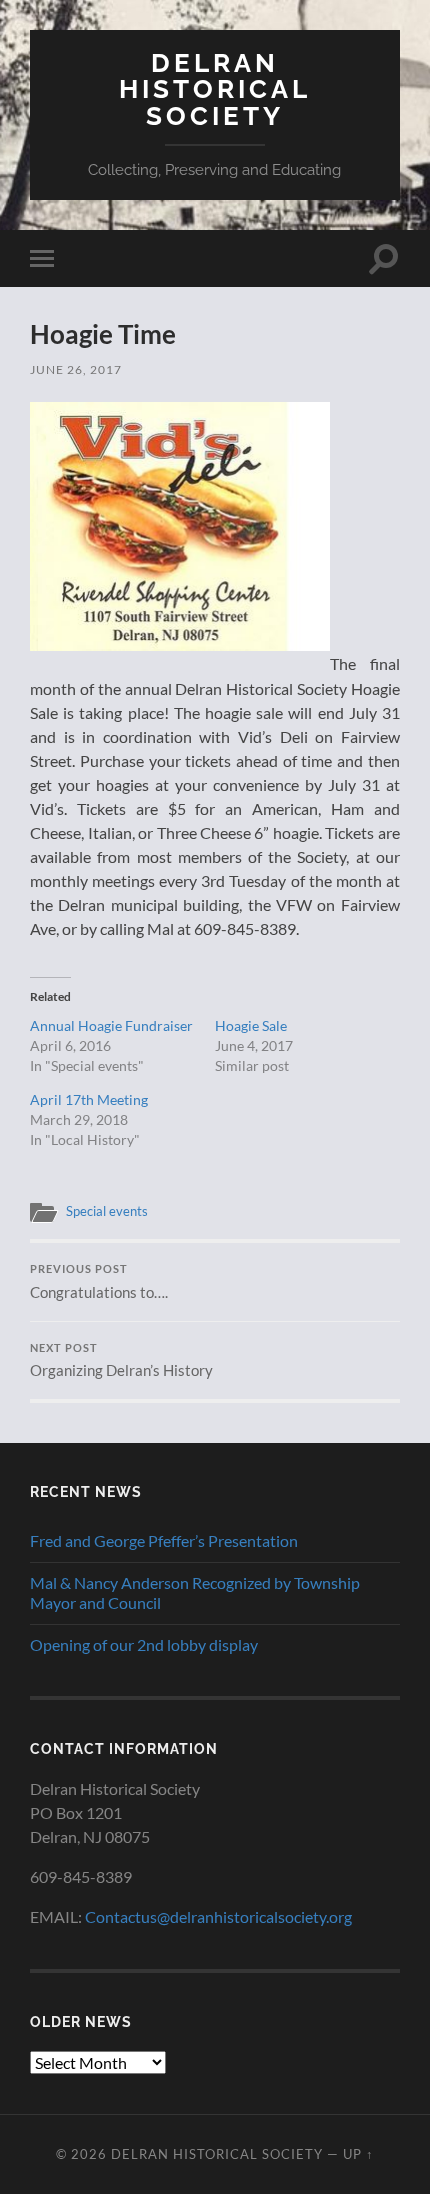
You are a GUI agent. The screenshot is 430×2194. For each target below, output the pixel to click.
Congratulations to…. (99, 1282)
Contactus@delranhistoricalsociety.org (218, 1916)
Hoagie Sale (251, 1025)
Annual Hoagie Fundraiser (111, 1025)
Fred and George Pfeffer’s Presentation (164, 1540)
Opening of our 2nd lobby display (144, 1644)
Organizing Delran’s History (121, 1361)
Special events (107, 1211)
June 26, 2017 (76, 369)
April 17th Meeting (89, 1099)
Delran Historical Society (215, 89)
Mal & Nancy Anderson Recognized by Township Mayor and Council (195, 1593)
